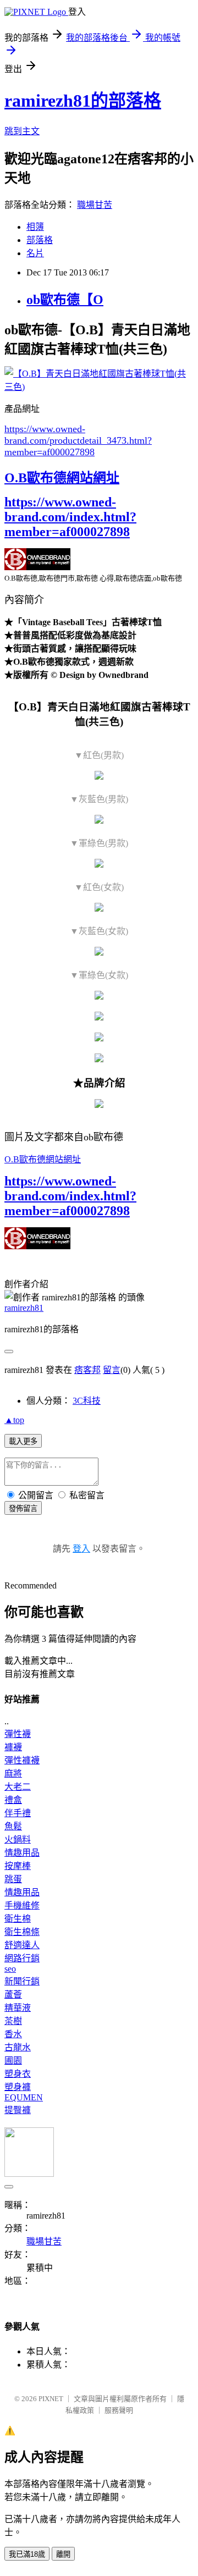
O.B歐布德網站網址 (62, 478)
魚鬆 (13, 1826)
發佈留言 (23, 1508)
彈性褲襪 (22, 1760)
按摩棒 (18, 1866)
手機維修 (22, 1905)
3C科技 (87, 1401)
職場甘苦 (95, 205)
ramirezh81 (24, 1308)
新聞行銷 (22, 1981)
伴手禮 (18, 1813)
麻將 (13, 1774)
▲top (14, 1420)
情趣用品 (22, 1853)
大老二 (18, 1787)
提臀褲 (18, 2110)
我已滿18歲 (27, 2554)
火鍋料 (18, 1839)
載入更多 (23, 1441)
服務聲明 (119, 2410)
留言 (112, 1370)
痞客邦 (87, 1370)
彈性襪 (18, 1734)
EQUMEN (24, 2097)
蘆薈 (13, 1995)
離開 (63, 2554)
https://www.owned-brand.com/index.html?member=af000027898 (70, 517)
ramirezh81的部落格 (83, 101)
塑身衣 (18, 2074)
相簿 (35, 227)
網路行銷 (22, 1958)
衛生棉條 (22, 1932)
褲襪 (13, 1747)
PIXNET (51, 2399)
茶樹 (13, 2021)
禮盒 (13, 1800)
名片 (35, 253)
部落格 (40, 240)
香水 (13, 2034)
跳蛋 (13, 1879)
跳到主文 (22, 131)
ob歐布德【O (65, 300)
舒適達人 (22, 1945)
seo (10, 1969)
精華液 (18, 2008)
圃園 (13, 2061)
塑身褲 (18, 2087)
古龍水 (18, 2047)
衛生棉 (18, 1919)
